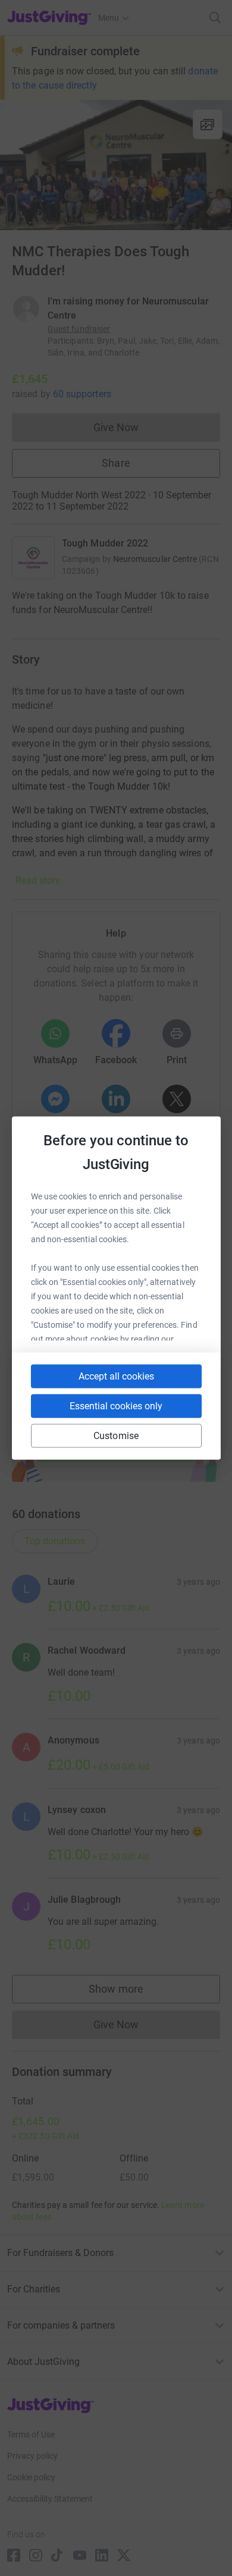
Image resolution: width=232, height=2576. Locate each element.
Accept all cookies (116, 1376)
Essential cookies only (116, 1406)
